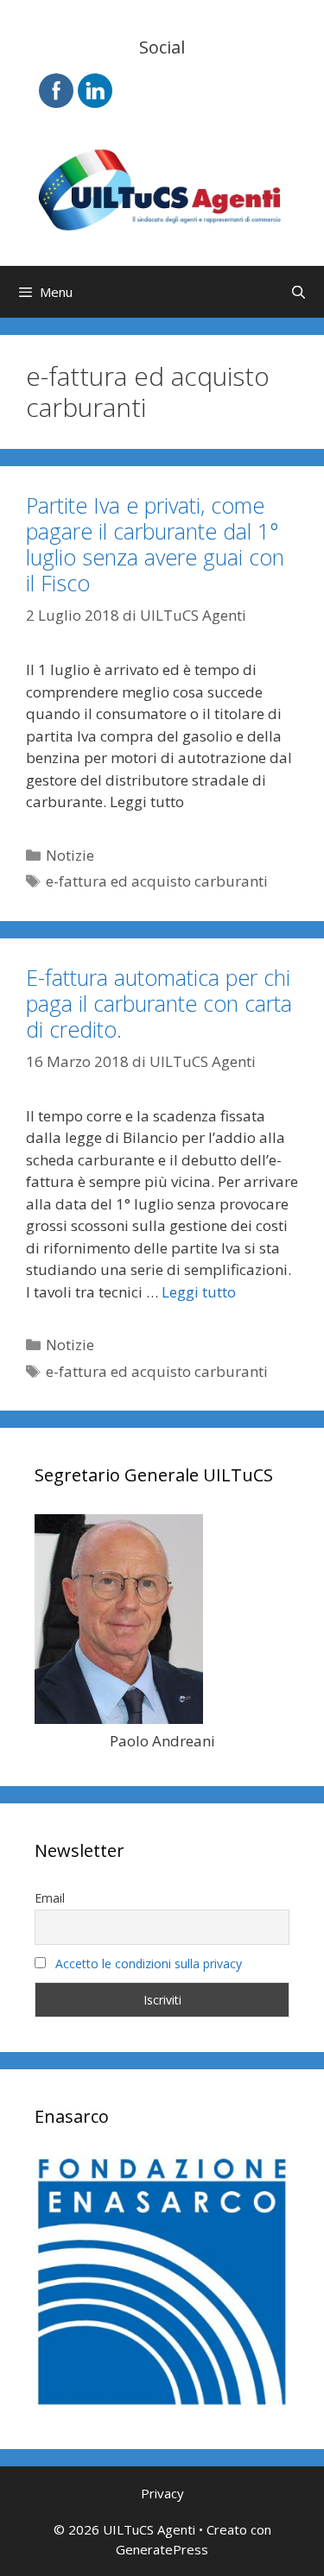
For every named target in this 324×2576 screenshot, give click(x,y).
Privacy (162, 2493)
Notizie (70, 855)
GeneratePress (162, 2549)
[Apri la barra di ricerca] (299, 292)
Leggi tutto (199, 1292)
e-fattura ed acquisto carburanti (157, 881)
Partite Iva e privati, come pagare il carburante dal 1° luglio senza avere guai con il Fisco (155, 544)
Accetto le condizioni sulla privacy (149, 1964)
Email (50, 1898)
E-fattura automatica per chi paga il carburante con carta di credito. (159, 1003)
